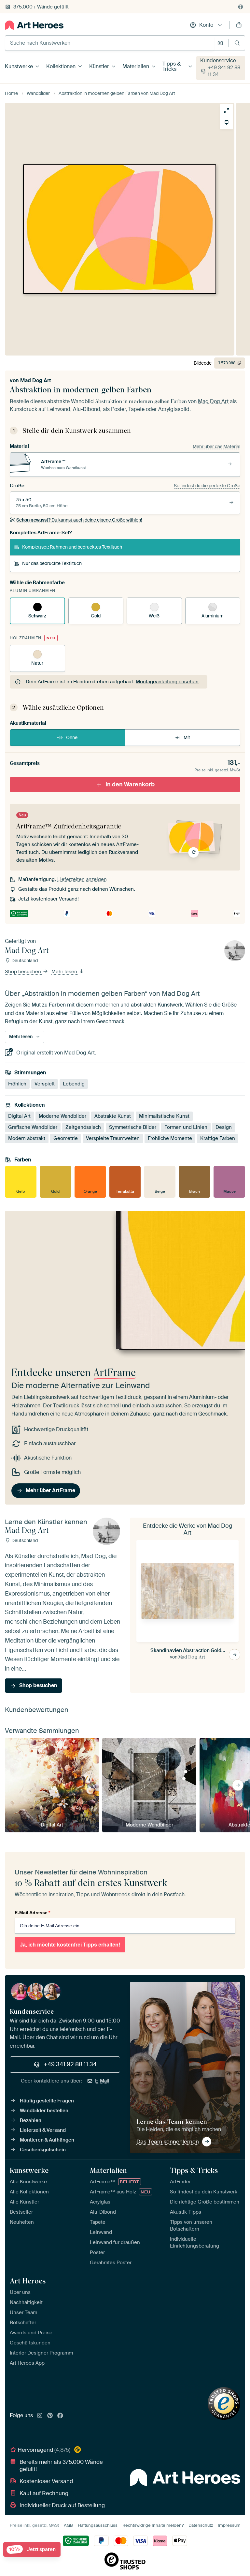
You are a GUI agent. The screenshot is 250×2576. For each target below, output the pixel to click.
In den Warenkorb (130, 784)
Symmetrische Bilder (133, 1127)
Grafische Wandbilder (33, 1127)
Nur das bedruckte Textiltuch (52, 563)
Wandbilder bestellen (44, 2111)
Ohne (72, 737)
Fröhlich (17, 1084)
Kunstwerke (19, 66)
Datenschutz (201, 2525)
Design (224, 1127)
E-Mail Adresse (32, 1913)
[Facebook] (60, 2416)
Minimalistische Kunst (164, 1116)
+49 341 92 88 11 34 (224, 71)
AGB (68, 2525)
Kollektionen (61, 66)
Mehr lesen (65, 972)
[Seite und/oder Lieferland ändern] (241, 7)
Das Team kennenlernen (168, 2142)
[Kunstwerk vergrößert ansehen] (227, 111)
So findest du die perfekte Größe (207, 486)
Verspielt (45, 1084)
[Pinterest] (50, 2416)
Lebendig (74, 1084)
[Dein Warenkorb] (239, 25)
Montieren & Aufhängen (47, 2140)
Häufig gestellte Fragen (47, 2101)
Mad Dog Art (36, 380)
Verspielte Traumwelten (113, 1138)
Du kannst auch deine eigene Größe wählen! (79, 520)
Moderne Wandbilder (62, 1116)
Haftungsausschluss (98, 2525)
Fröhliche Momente (170, 1138)
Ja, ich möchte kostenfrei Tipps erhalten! (70, 1945)
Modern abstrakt (27, 1138)
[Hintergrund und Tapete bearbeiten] (227, 123)
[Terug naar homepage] (34, 25)
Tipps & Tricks (172, 66)
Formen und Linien (186, 1127)
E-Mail (102, 2081)
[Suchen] (237, 43)
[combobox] (110, 43)
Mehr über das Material (216, 447)
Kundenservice (218, 61)
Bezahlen (31, 2120)
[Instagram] (40, 2416)
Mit (187, 737)
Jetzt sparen (32, 2549)
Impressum (229, 2525)
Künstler (99, 66)
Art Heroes (28, 2281)
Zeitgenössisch (83, 1127)
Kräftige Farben (218, 1138)
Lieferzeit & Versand (43, 2130)
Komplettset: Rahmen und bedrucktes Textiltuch (72, 547)
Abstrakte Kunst (113, 1116)
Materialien (136, 66)
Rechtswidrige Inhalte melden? (153, 2525)
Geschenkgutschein (43, 2150)
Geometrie (66, 1138)
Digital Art (19, 1116)
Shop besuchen (24, 972)
